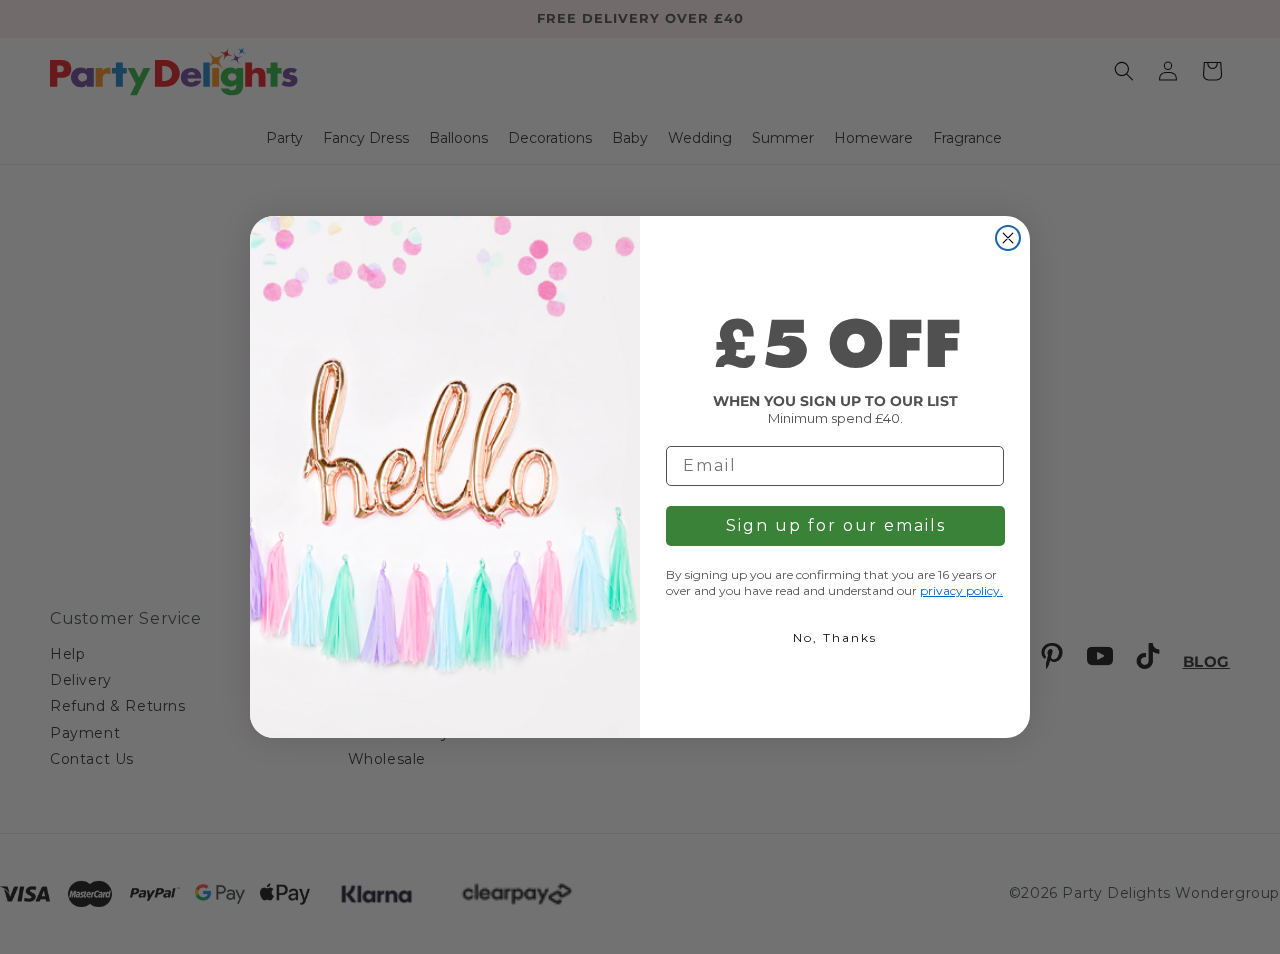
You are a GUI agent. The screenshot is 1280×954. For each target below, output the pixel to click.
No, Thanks (835, 637)
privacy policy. (961, 590)
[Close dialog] (1008, 238)
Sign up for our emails (836, 525)
